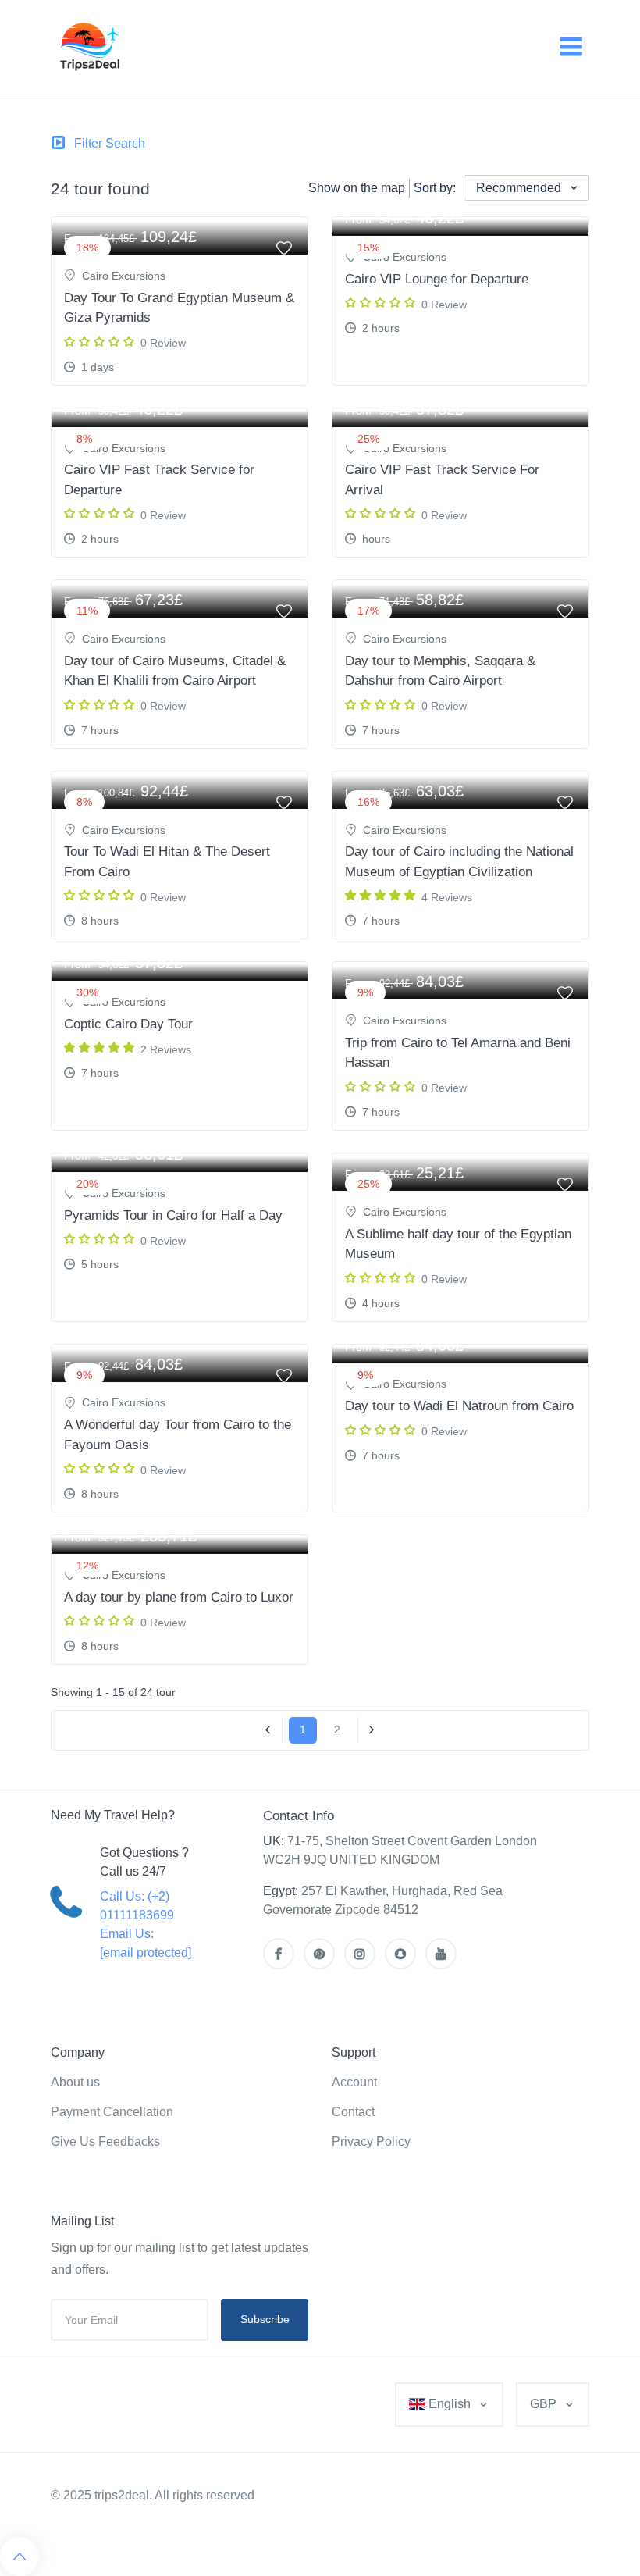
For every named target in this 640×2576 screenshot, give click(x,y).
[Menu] (571, 47)
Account (354, 2082)
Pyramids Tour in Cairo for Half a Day (173, 1215)
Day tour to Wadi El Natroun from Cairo (459, 1406)
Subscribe (265, 2319)
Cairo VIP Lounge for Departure (437, 279)
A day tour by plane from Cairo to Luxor (179, 1597)
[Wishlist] (565, 246)
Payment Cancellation (112, 2112)
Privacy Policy (371, 2141)
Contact (353, 2112)
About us (75, 2082)
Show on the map (357, 188)
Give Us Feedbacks (105, 2141)
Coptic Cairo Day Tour (128, 1024)
